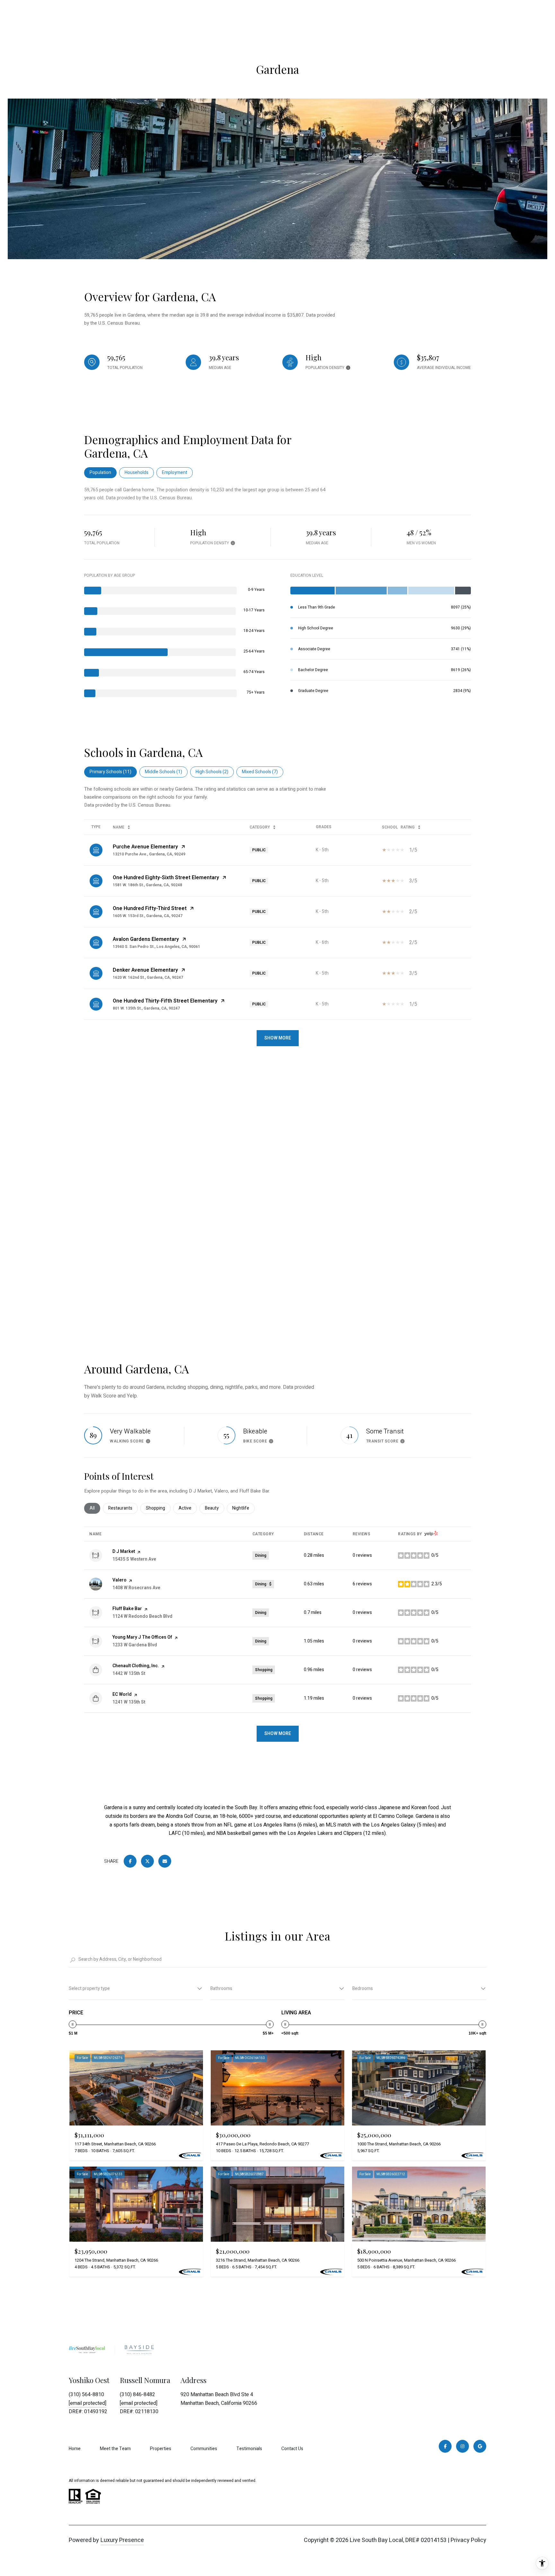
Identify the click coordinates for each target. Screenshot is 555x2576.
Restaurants (123, 1508)
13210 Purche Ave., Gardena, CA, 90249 (149, 854)
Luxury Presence (122, 2540)
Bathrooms (221, 1989)
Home (75, 2449)
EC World (122, 1694)
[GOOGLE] (480, 2446)
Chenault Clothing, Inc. (136, 1666)
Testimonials (249, 2449)
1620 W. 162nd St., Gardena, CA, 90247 (148, 977)
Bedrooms (363, 1989)
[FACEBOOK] (445, 2446)
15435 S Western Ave (134, 1559)
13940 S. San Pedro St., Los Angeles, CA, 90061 (156, 947)
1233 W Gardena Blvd (135, 1645)
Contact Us (292, 2449)
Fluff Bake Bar (127, 1609)
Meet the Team (115, 2449)
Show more (278, 1734)
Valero (119, 1580)
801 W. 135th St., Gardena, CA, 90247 (146, 1008)
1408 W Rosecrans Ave (136, 1588)
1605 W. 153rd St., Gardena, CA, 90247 (148, 916)
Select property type (89, 1989)
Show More (278, 1038)
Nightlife (243, 1508)
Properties (161, 2449)
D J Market (124, 1551)
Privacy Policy (468, 2540)
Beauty (215, 1508)
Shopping (158, 1508)
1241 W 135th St (129, 1702)
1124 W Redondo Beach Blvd (142, 1616)
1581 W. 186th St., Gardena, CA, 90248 (147, 885)
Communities (204, 2449)
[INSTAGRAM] (463, 2446)
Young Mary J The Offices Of (142, 1637)
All (95, 1508)
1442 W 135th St (129, 1674)
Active (188, 1508)
